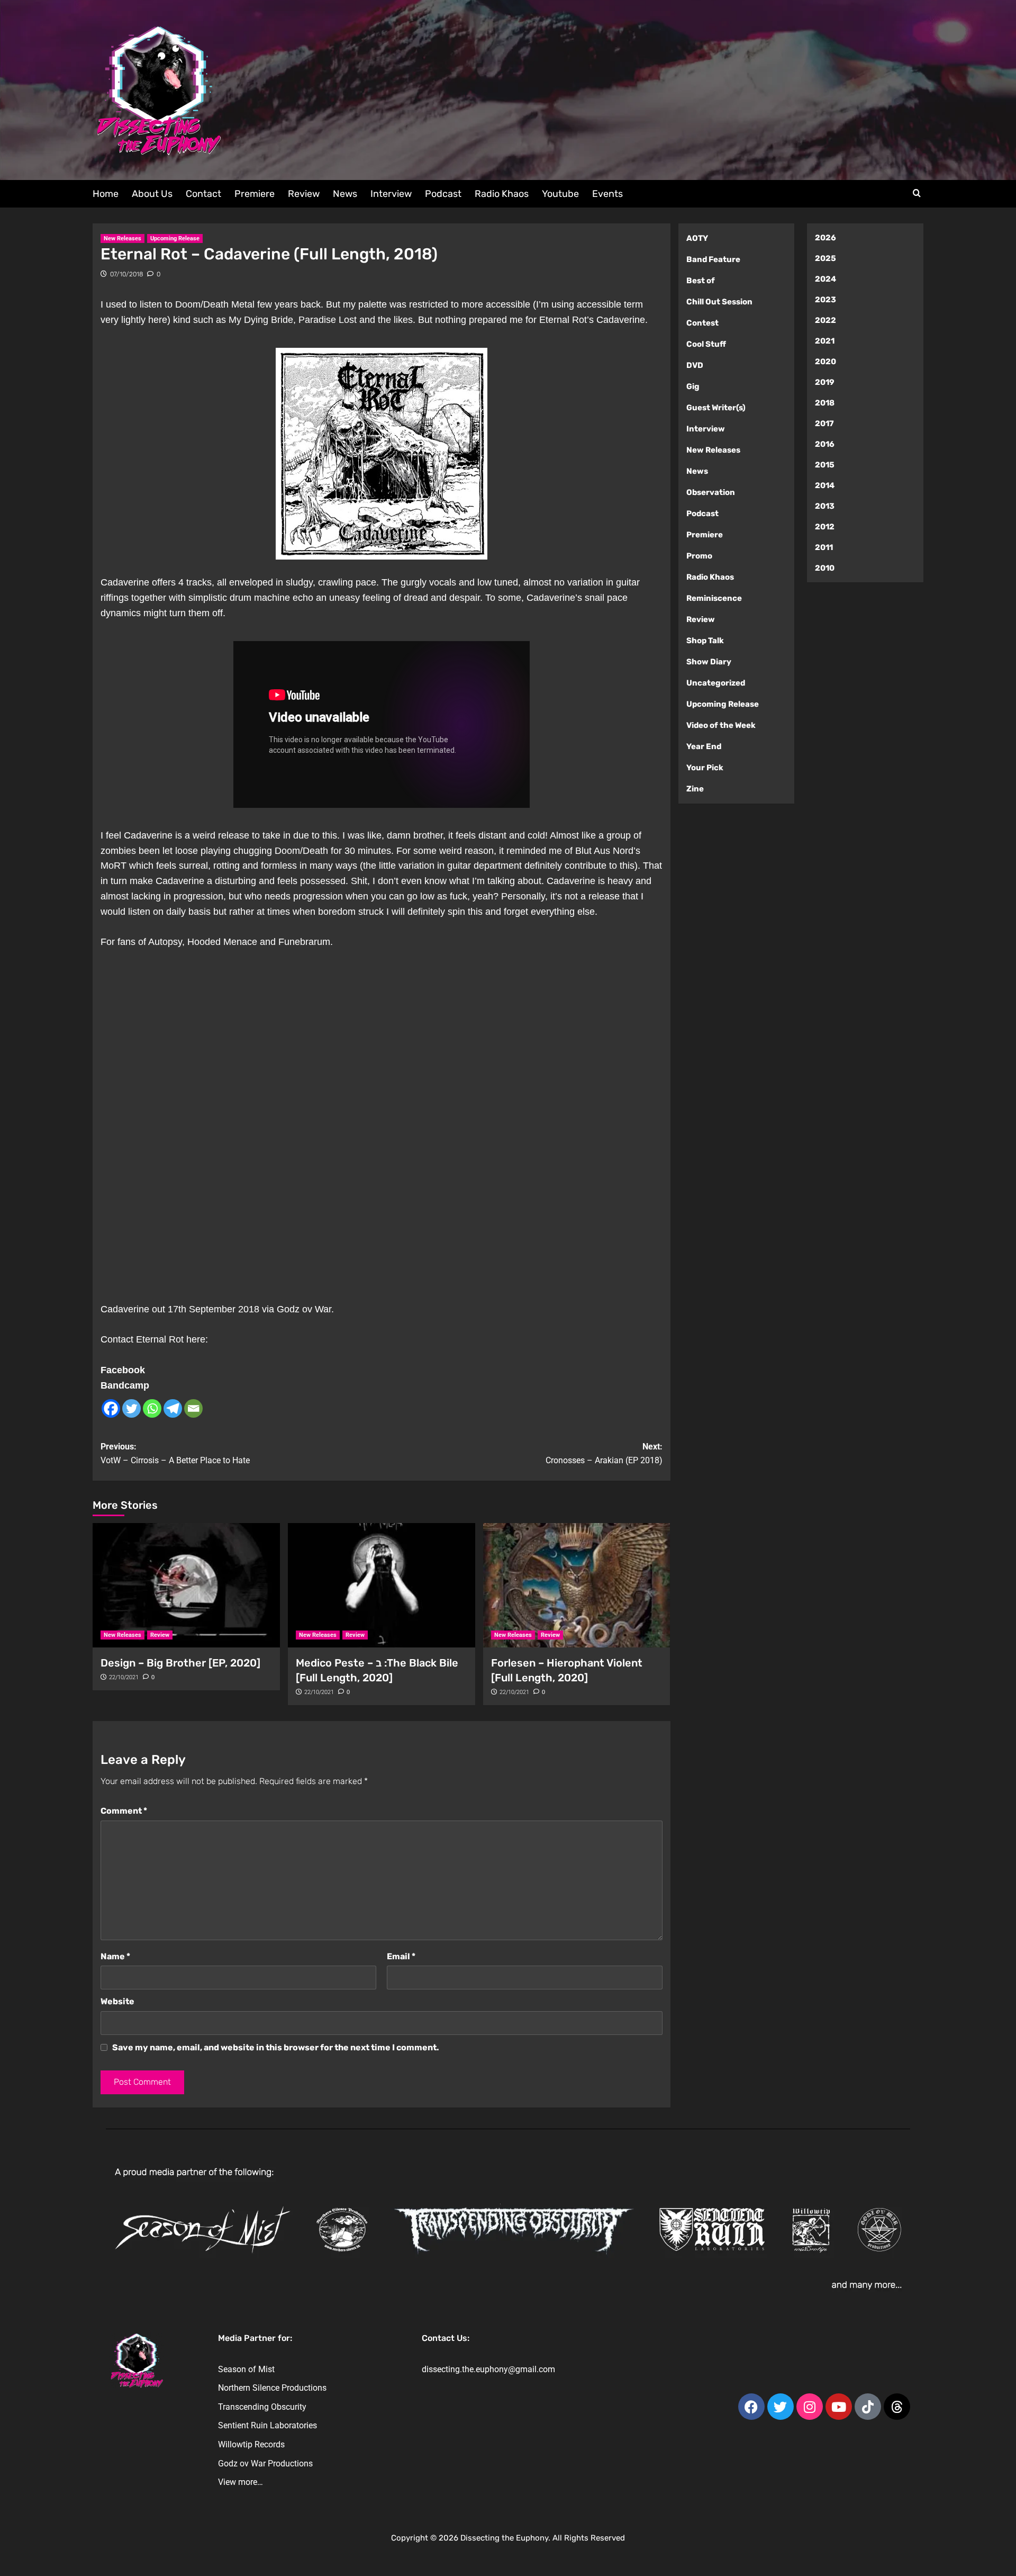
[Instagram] (810, 2407)
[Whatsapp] (152, 1408)
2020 (825, 362)
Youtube (560, 194)
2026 (825, 238)
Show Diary (709, 662)
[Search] (917, 193)
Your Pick (705, 768)
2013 (825, 506)
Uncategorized (716, 683)
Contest (702, 323)
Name (115, 1956)
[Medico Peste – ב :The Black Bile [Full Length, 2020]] (382, 1586)
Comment (124, 1811)
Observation (711, 492)
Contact (203, 194)
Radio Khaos (502, 194)
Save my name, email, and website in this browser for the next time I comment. (276, 2047)
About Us (152, 194)
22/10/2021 (124, 1677)
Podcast (443, 194)
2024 (825, 279)
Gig (693, 386)
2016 (825, 444)
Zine (695, 789)
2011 (824, 547)
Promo (699, 556)
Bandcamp (125, 1385)
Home (106, 194)
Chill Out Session (719, 302)
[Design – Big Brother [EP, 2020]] (186, 1586)
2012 (825, 527)
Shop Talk (705, 641)
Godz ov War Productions (265, 2464)
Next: (604, 1453)
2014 (825, 485)
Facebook (123, 1370)
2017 (824, 424)
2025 (825, 258)
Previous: (175, 1453)
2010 (825, 568)
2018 (825, 403)
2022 (825, 320)
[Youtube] (839, 2407)
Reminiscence (714, 598)
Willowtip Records (251, 2444)
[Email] (193, 1408)
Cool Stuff (706, 344)
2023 (825, 300)
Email (401, 1956)
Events (607, 194)
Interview (391, 194)
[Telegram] (173, 1408)
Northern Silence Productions (272, 2388)
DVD (695, 365)
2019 (825, 382)
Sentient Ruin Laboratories (267, 2425)
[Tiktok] (868, 2407)
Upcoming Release (175, 238)
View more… (241, 2482)
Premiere (255, 194)
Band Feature (713, 259)
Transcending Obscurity (262, 2407)
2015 (825, 465)
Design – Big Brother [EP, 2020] (180, 1663)
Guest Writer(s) (716, 408)
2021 (825, 341)
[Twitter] (131, 1408)
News (345, 194)
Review (304, 194)
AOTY (697, 238)
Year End (704, 746)
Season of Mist (246, 2369)
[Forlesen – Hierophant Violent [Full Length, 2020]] (577, 1586)
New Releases (123, 238)
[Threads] (897, 2407)
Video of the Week (721, 725)
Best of (701, 281)
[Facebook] (111, 1408)
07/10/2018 (126, 274)
